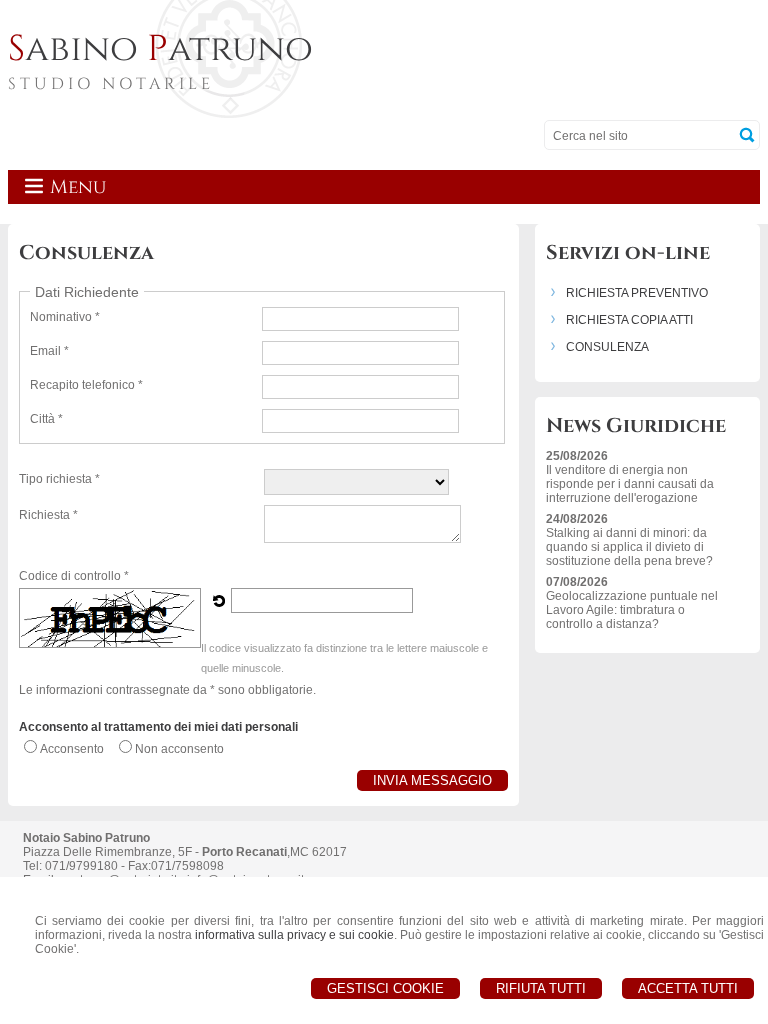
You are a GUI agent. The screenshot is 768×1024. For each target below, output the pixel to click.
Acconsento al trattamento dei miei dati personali (158, 727)
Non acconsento (179, 749)
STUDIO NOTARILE (111, 84)
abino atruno (160, 49)
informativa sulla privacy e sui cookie (294, 935)
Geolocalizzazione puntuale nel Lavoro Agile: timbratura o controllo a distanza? (632, 610)
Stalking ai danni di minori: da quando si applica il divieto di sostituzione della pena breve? (629, 547)
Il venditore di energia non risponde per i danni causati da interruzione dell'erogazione (630, 484)
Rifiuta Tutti (541, 988)
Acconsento (72, 749)
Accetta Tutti (688, 988)
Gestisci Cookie (385, 988)
